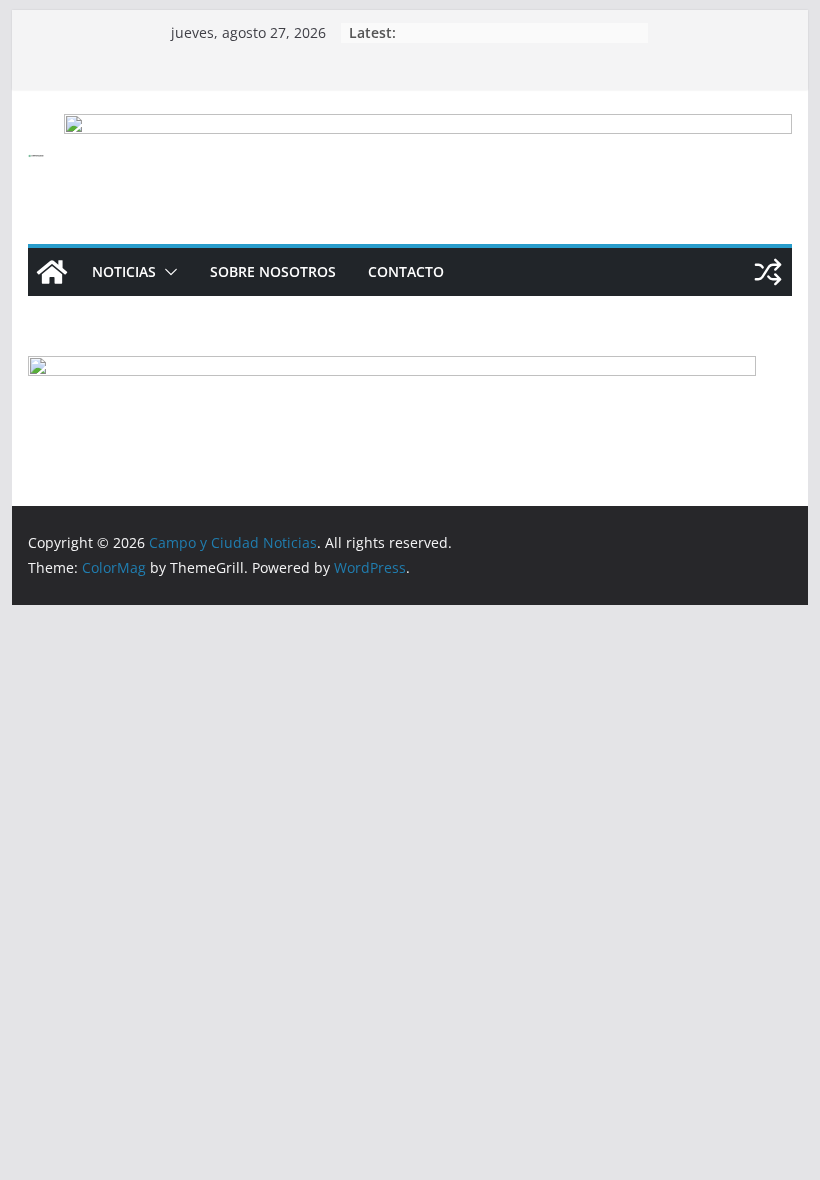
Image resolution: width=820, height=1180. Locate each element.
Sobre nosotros (273, 271)
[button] (167, 272)
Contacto (406, 271)
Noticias (124, 271)
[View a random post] (768, 272)
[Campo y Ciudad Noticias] (52, 272)
